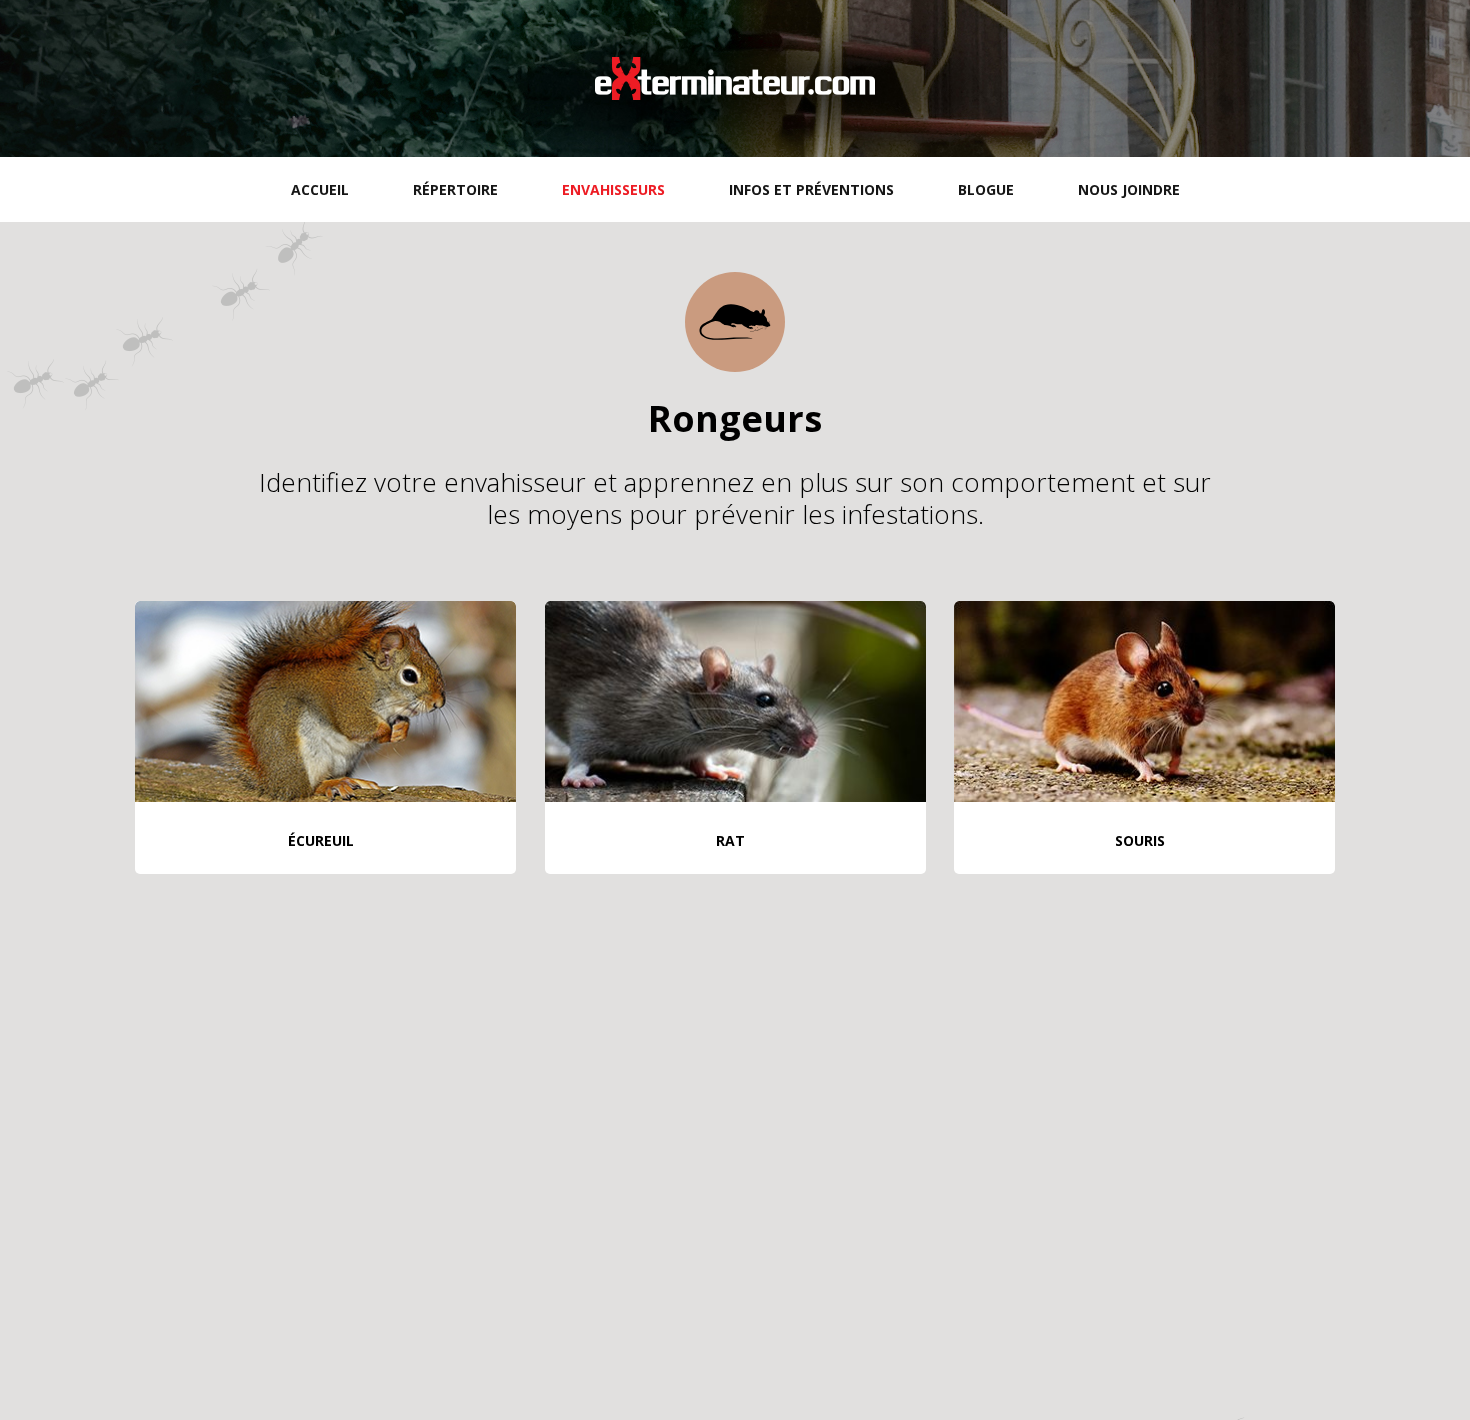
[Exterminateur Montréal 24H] (735, 78)
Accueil (320, 189)
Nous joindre (1129, 189)
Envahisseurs (613, 189)
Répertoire (455, 189)
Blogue (986, 189)
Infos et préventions (811, 189)
